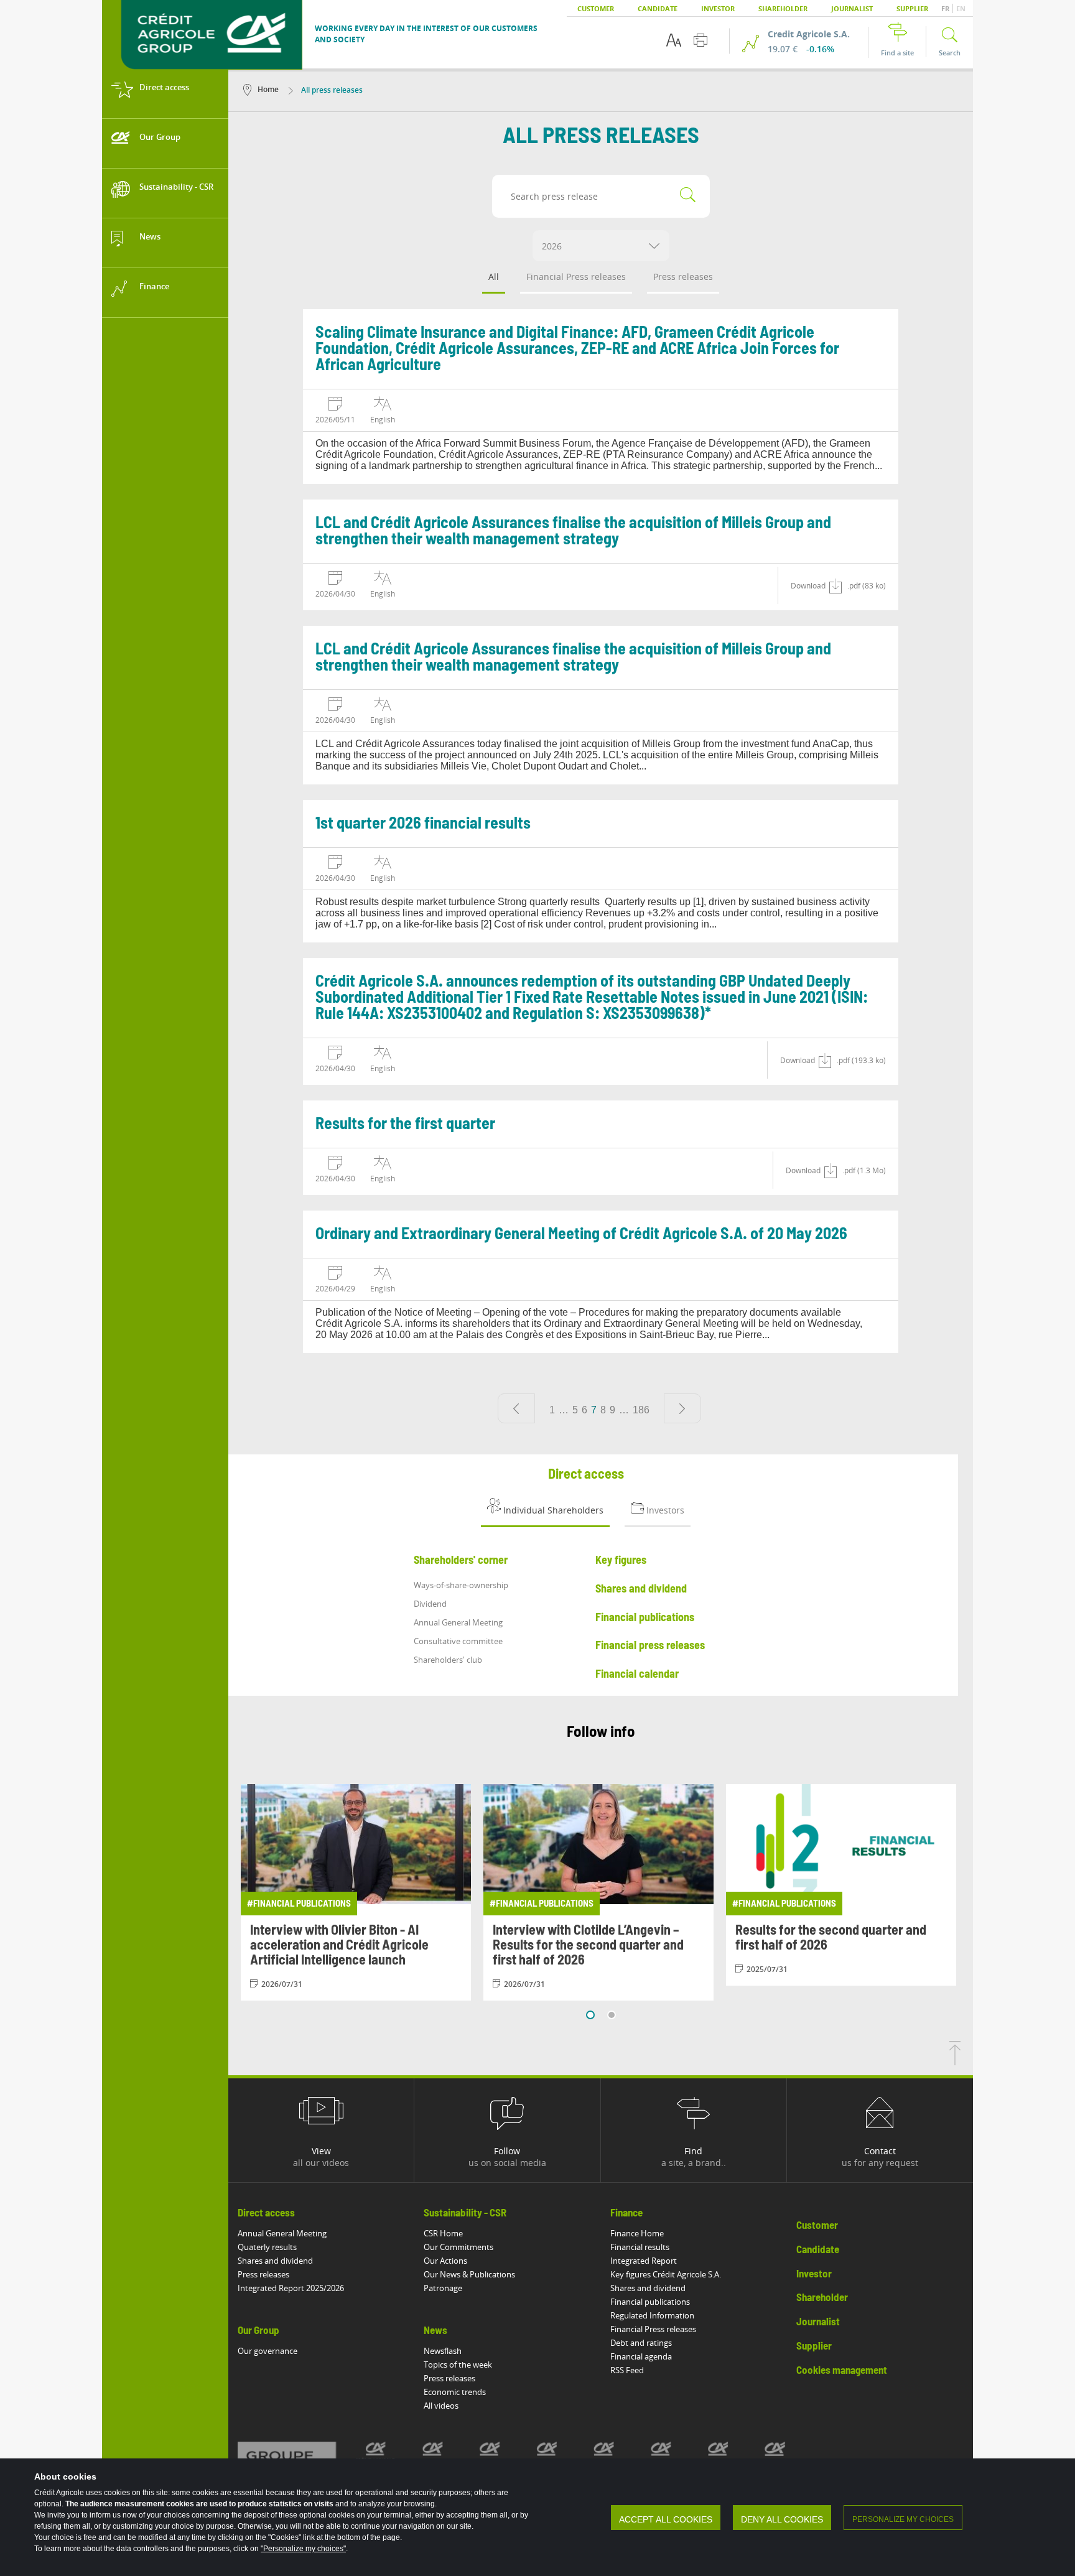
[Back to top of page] (955, 2062)
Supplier (912, 8)
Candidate (658, 8)
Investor (718, 8)
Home (268, 89)
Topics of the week (458, 2364)
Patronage (443, 2288)
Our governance (268, 2351)
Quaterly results (267, 2247)
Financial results (640, 2247)
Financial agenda (641, 2356)
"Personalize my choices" (303, 2549)
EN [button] (961, 8)
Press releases (683, 277)
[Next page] (682, 1408)
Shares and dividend (275, 2261)
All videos (441, 2406)
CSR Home (443, 2233)
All (494, 277)
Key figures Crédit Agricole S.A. (666, 2274)
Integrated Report (644, 2261)
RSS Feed (627, 2370)
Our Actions (445, 2261)
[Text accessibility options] (674, 40)
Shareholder (783, 8)
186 (641, 1410)
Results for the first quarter (405, 1124)
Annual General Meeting (282, 2233)
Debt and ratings (641, 2343)
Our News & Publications (469, 2274)
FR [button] (946, 8)
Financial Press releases (576, 277)
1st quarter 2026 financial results (423, 824)
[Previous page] (516, 1408)
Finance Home (637, 2233)
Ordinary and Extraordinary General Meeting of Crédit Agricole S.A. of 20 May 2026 (581, 1234)
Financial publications (650, 2302)
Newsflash (443, 2351)
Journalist (852, 8)
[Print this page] (700, 40)
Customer (596, 8)
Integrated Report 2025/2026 (291, 2288)
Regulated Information (652, 2315)
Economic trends (455, 2392)
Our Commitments (458, 2247)
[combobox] (601, 246)
